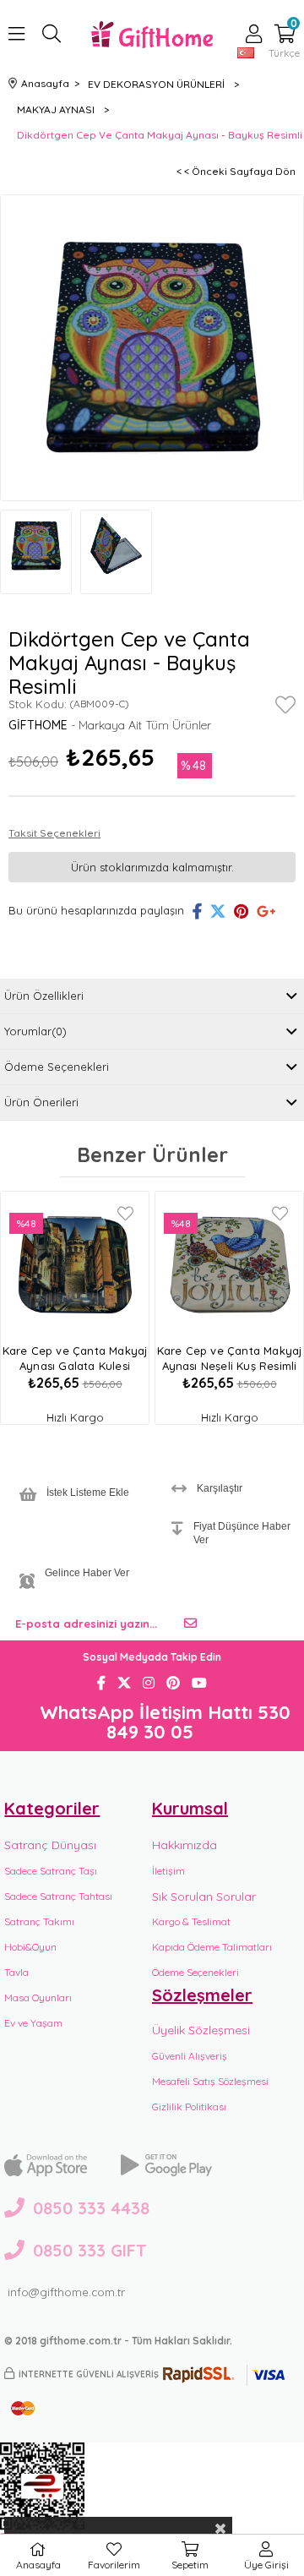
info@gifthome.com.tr (66, 2292)
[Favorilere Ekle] (285, 708)
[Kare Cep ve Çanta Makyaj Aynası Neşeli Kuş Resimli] (229, 1265)
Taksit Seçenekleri (54, 833)
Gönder (190, 1624)
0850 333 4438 (91, 2208)
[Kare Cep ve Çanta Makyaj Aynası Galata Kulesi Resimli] (75, 1265)
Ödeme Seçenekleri (57, 1067)
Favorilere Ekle (125, 1214)
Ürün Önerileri (41, 1102)
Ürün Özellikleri (44, 996)
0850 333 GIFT (90, 2250)
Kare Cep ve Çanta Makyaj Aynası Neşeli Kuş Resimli (230, 1358)
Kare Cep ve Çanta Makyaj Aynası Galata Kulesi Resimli (75, 1359)
